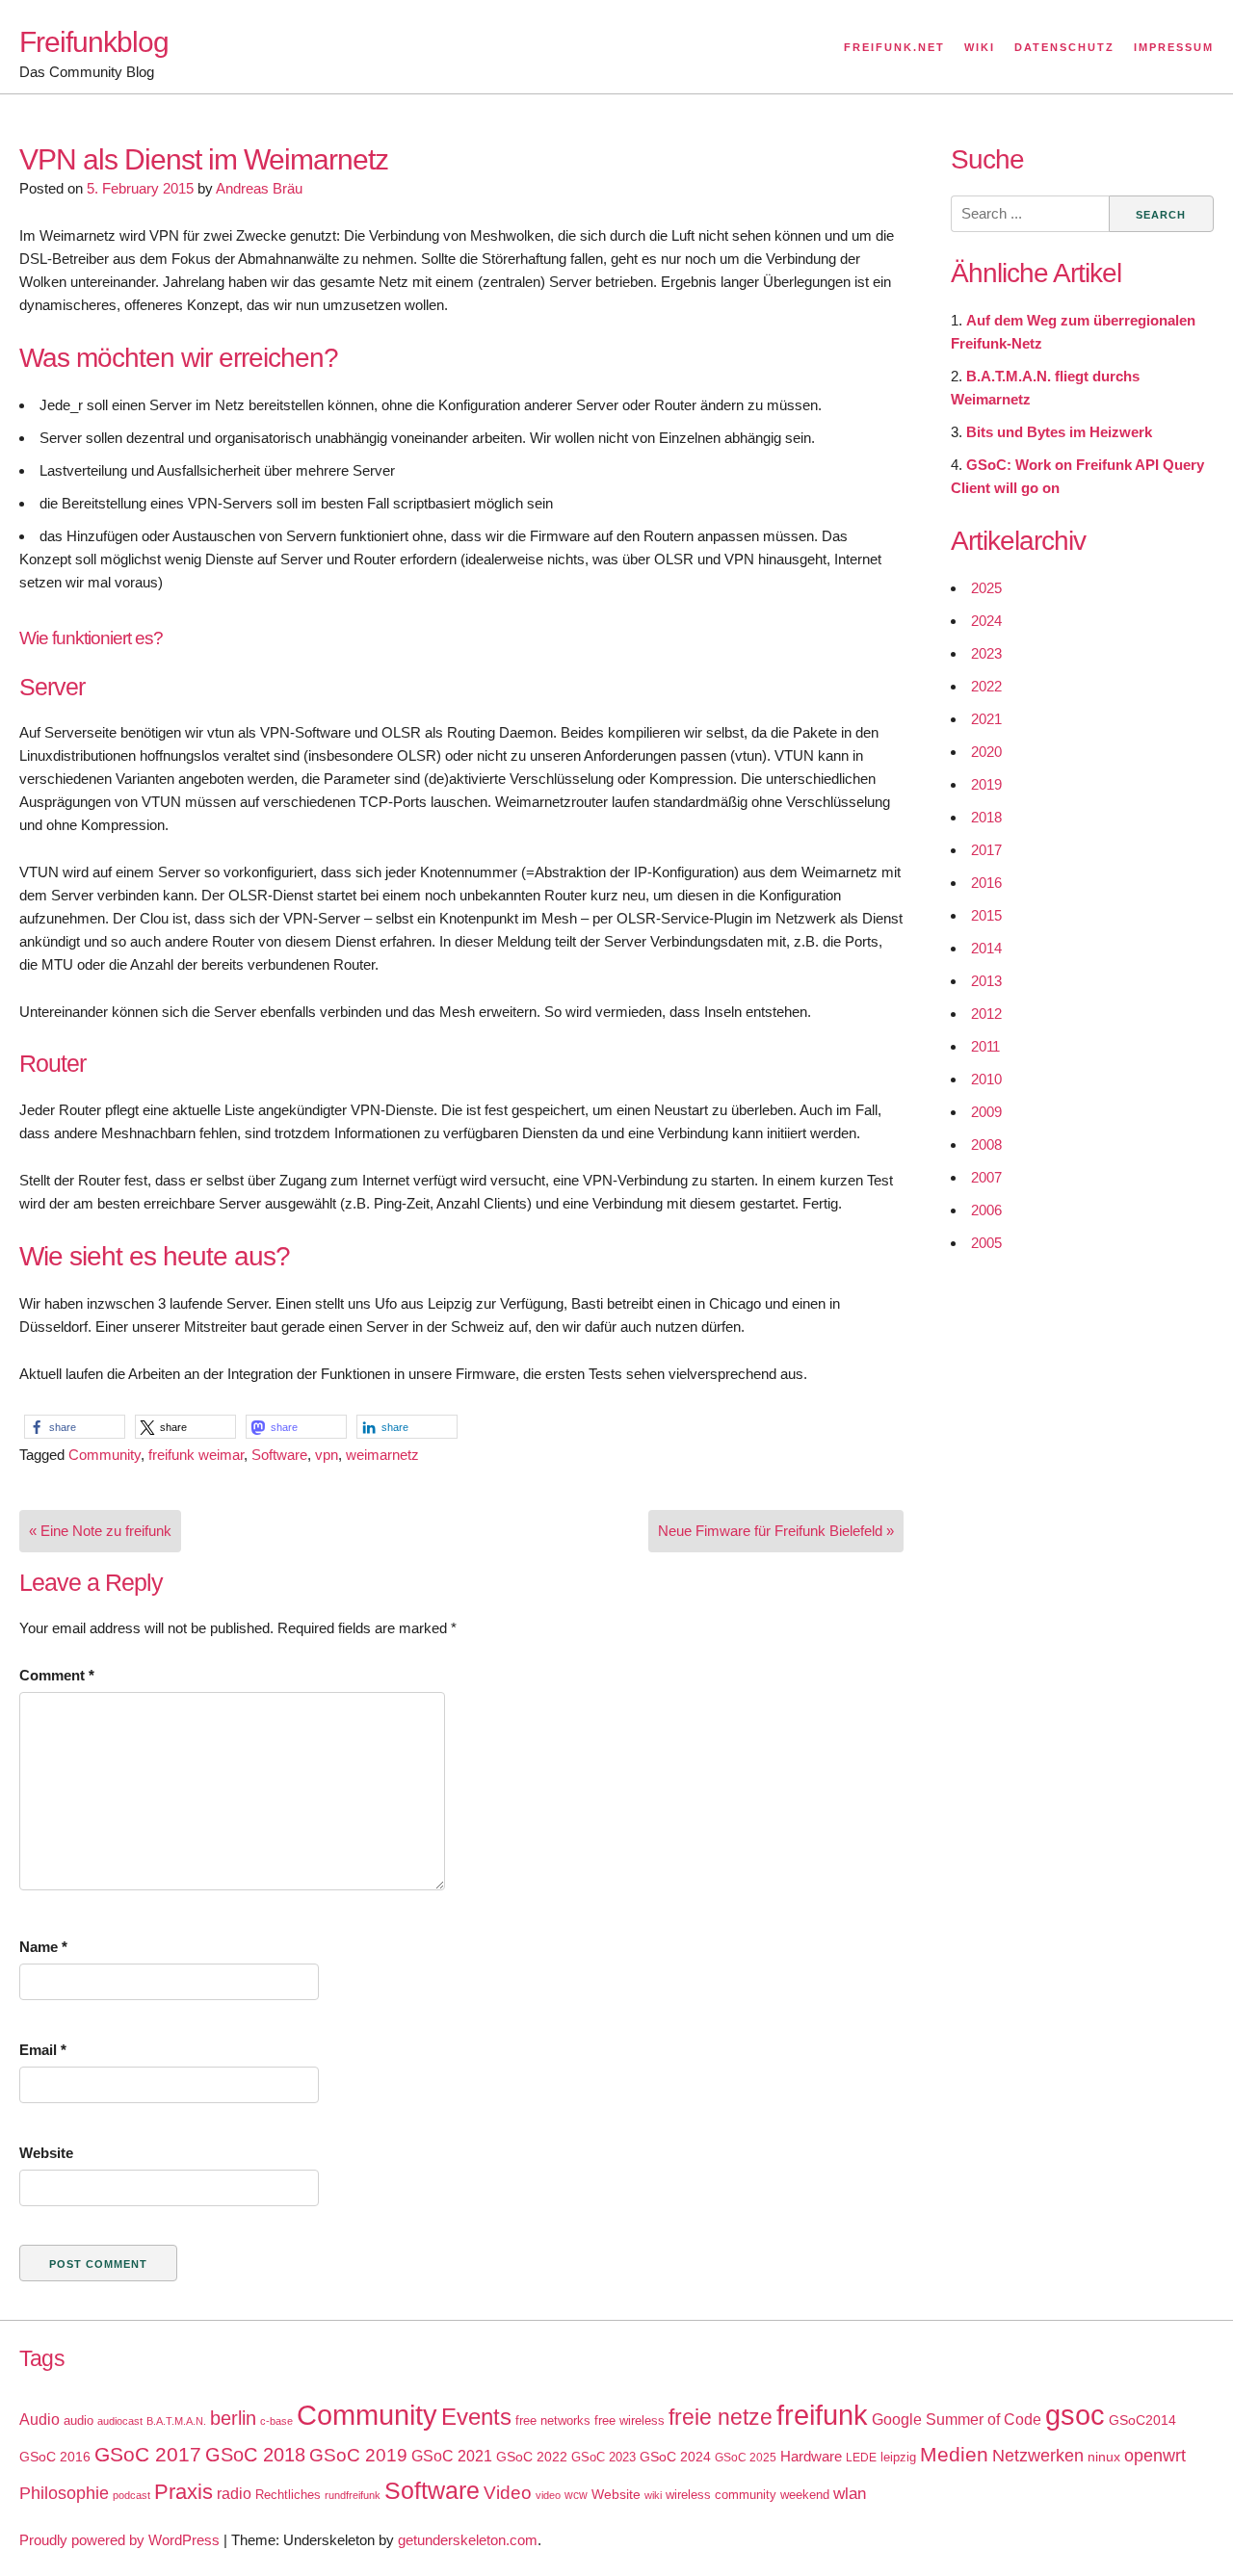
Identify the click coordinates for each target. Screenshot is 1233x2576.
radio (234, 2494)
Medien (954, 2455)
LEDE (861, 2458)
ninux (1104, 2457)
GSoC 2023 (603, 2457)
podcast (131, 2495)
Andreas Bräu (259, 188)
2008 (986, 1145)
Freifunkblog (94, 42)
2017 (986, 850)
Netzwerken (1038, 2456)
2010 (986, 1079)
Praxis (184, 2492)
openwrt (1155, 2456)
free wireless (630, 2420)
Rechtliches (288, 2495)
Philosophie (64, 2493)
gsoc (1075, 2415)
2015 (986, 915)
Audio (39, 2420)
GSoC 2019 (358, 2455)
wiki (653, 2495)
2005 (986, 1243)
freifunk (822, 2415)
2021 (986, 719)
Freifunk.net (894, 47)
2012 (986, 1014)
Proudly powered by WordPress (119, 2540)
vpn (327, 1455)
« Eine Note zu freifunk (100, 1531)
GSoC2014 (1142, 2420)
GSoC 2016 (55, 2457)
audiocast (120, 2421)
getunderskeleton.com (468, 2540)
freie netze (721, 2417)
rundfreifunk (353, 2495)
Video (508, 2493)
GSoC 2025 (746, 2458)
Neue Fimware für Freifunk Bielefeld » (776, 1531)
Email (43, 2050)
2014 (986, 948)
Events (476, 2417)
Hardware (811, 2457)
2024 (986, 621)
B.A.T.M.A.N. (176, 2421)
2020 (986, 752)
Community (105, 1455)
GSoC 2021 (452, 2456)
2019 (986, 784)
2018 (986, 817)
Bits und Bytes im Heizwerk (1059, 432)
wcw (576, 2495)
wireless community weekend (748, 2495)
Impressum (1174, 47)
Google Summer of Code (957, 2419)
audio (79, 2420)
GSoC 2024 (675, 2457)
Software (279, 1455)
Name (43, 1947)
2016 (986, 883)
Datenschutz (1064, 47)
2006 (986, 1210)
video (548, 2495)
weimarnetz (382, 1455)
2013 (986, 981)
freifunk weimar (196, 1455)
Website (46, 2153)
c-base (276, 2421)
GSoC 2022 (532, 2457)
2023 (986, 653)
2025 (986, 588)
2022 (986, 686)
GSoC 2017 (148, 2454)
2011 (985, 1046)
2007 (986, 1177)
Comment (57, 1675)
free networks (553, 2420)
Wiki (980, 47)
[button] (75, 1427)
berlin (233, 2418)
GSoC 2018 (255, 2455)
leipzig (898, 2457)
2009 (986, 1112)
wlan (850, 2494)
